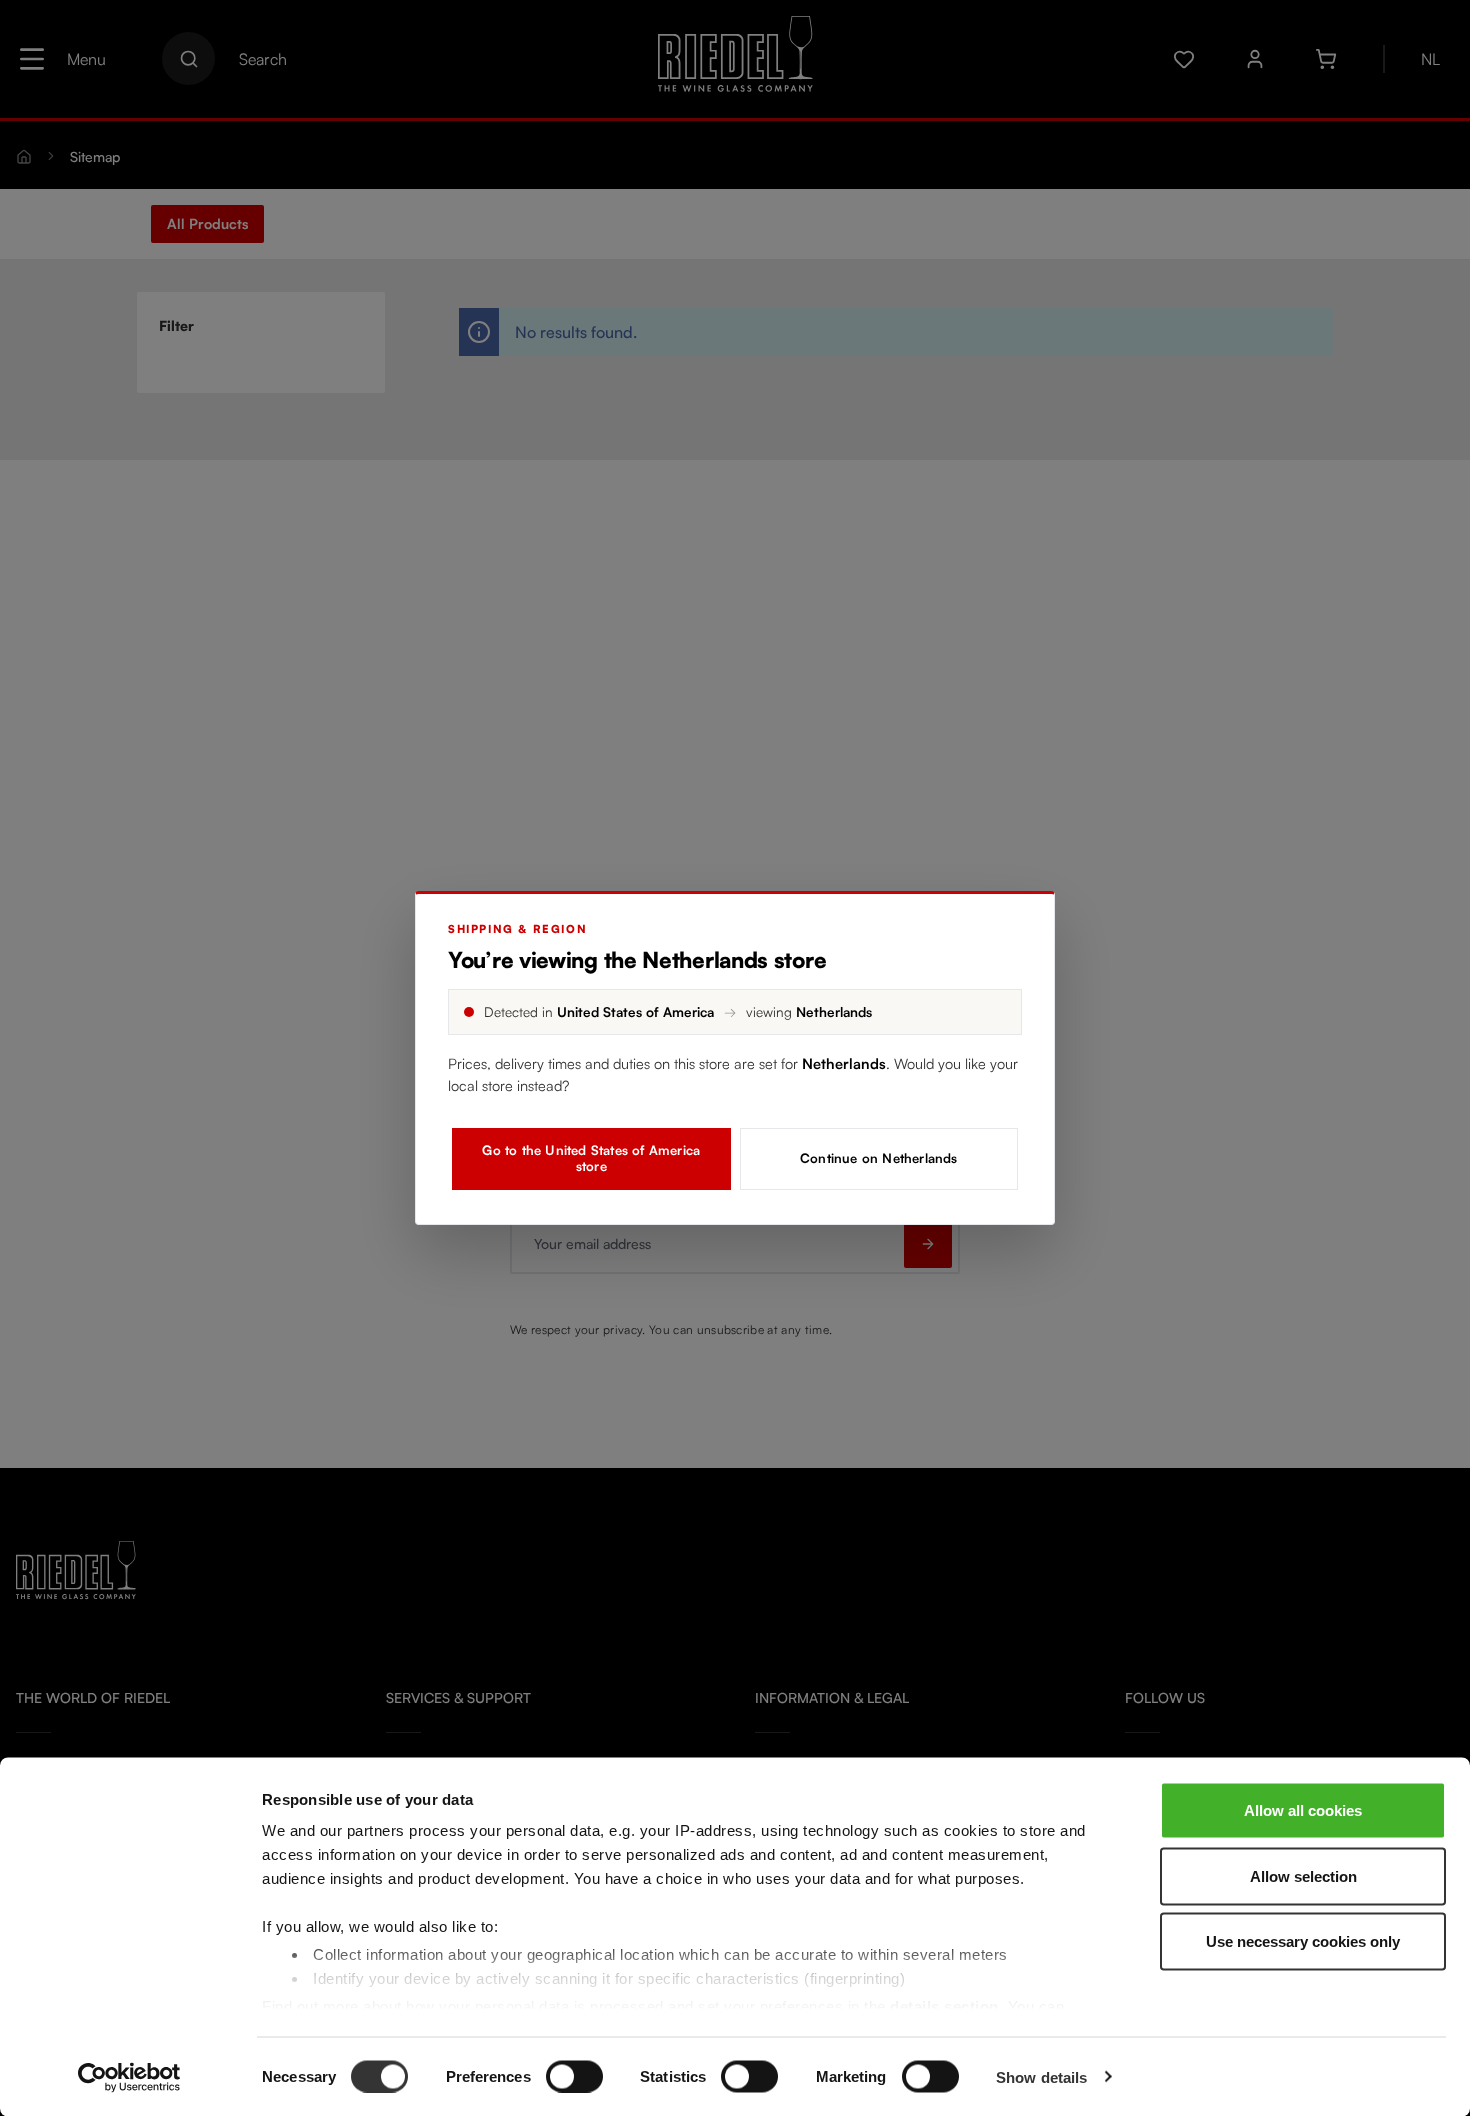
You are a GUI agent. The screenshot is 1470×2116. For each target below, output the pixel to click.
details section (944, 2005)
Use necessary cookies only (1303, 1941)
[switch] (574, 2076)
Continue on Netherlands (879, 1158)
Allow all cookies (1303, 1810)
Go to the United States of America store (591, 1158)
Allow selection (1303, 1875)
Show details (1041, 2076)
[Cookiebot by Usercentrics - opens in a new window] (129, 2077)
